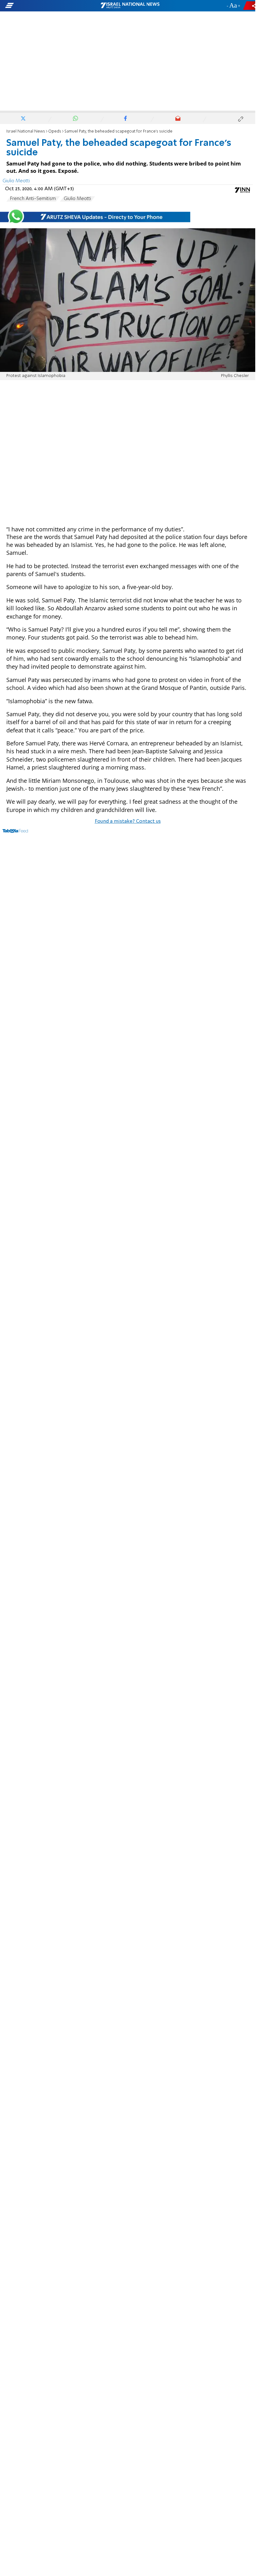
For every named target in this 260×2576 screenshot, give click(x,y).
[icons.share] (250, 6)
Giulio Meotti (77, 199)
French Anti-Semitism (33, 199)
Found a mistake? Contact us (128, 821)
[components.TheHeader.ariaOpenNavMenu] (41, 6)
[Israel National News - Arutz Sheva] (130, 6)
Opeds (55, 131)
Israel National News (26, 131)
